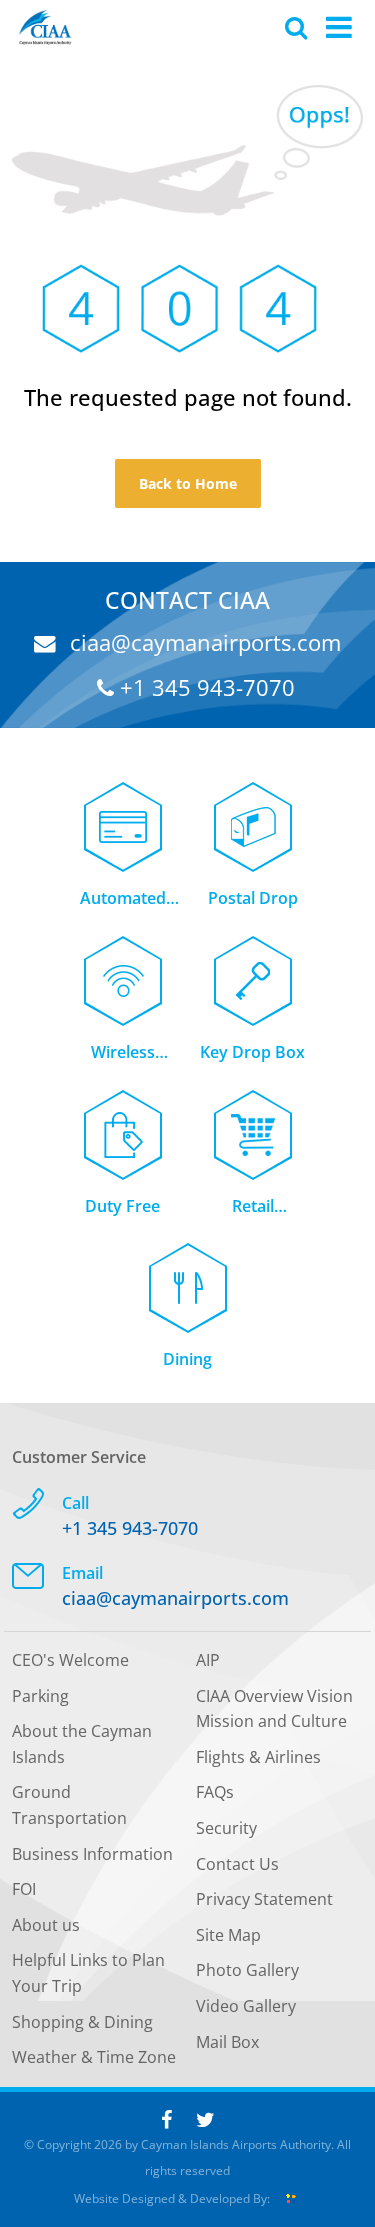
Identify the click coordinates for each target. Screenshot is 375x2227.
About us (46, 1925)
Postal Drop (253, 898)
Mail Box (227, 2042)
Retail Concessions (252, 1207)
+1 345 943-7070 (204, 687)
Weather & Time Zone (94, 2057)
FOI (24, 1889)
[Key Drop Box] (253, 969)
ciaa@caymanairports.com (202, 642)
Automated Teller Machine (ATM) (122, 899)
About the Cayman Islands (82, 1744)
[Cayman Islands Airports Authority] (45, 27)
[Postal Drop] (253, 815)
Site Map (228, 1935)
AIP (208, 1660)
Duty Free (122, 1206)
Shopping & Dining (82, 2022)
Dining (187, 1359)
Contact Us (237, 1864)
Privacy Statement (264, 1899)
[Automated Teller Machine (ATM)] (123, 815)
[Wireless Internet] (123, 969)
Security (226, 1828)
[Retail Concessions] (253, 1123)
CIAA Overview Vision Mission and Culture (274, 1709)
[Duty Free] (123, 1123)
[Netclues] (291, 2198)
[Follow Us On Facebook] (166, 2119)
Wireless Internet (123, 1053)
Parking (40, 1696)
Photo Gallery (247, 1970)
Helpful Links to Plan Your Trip (88, 1973)
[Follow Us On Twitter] (205, 2119)
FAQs (215, 1792)
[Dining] (188, 1276)
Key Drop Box (252, 1052)
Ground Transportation (69, 1805)
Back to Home (188, 483)
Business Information (92, 1854)
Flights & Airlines (258, 1757)
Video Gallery (246, 2006)
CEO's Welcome (70, 1660)
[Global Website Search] (296, 27)
